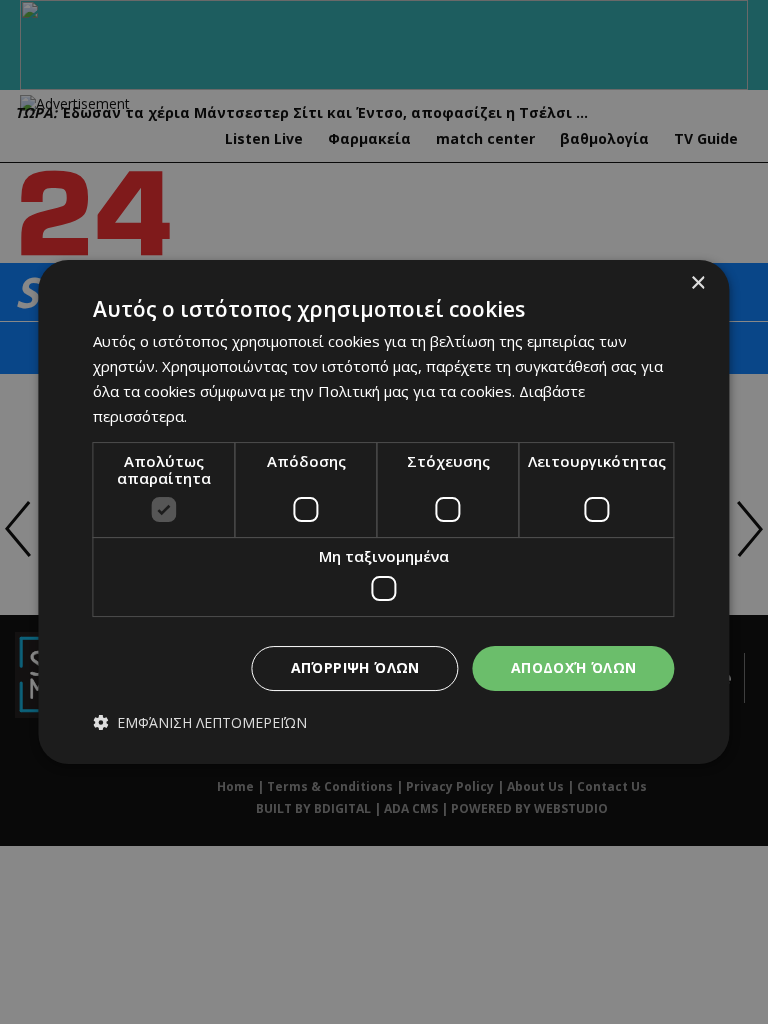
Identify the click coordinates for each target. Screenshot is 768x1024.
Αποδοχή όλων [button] (574, 667)
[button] (200, 722)
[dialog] (383, 512)
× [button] (697, 283)
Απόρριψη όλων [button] (355, 667)
